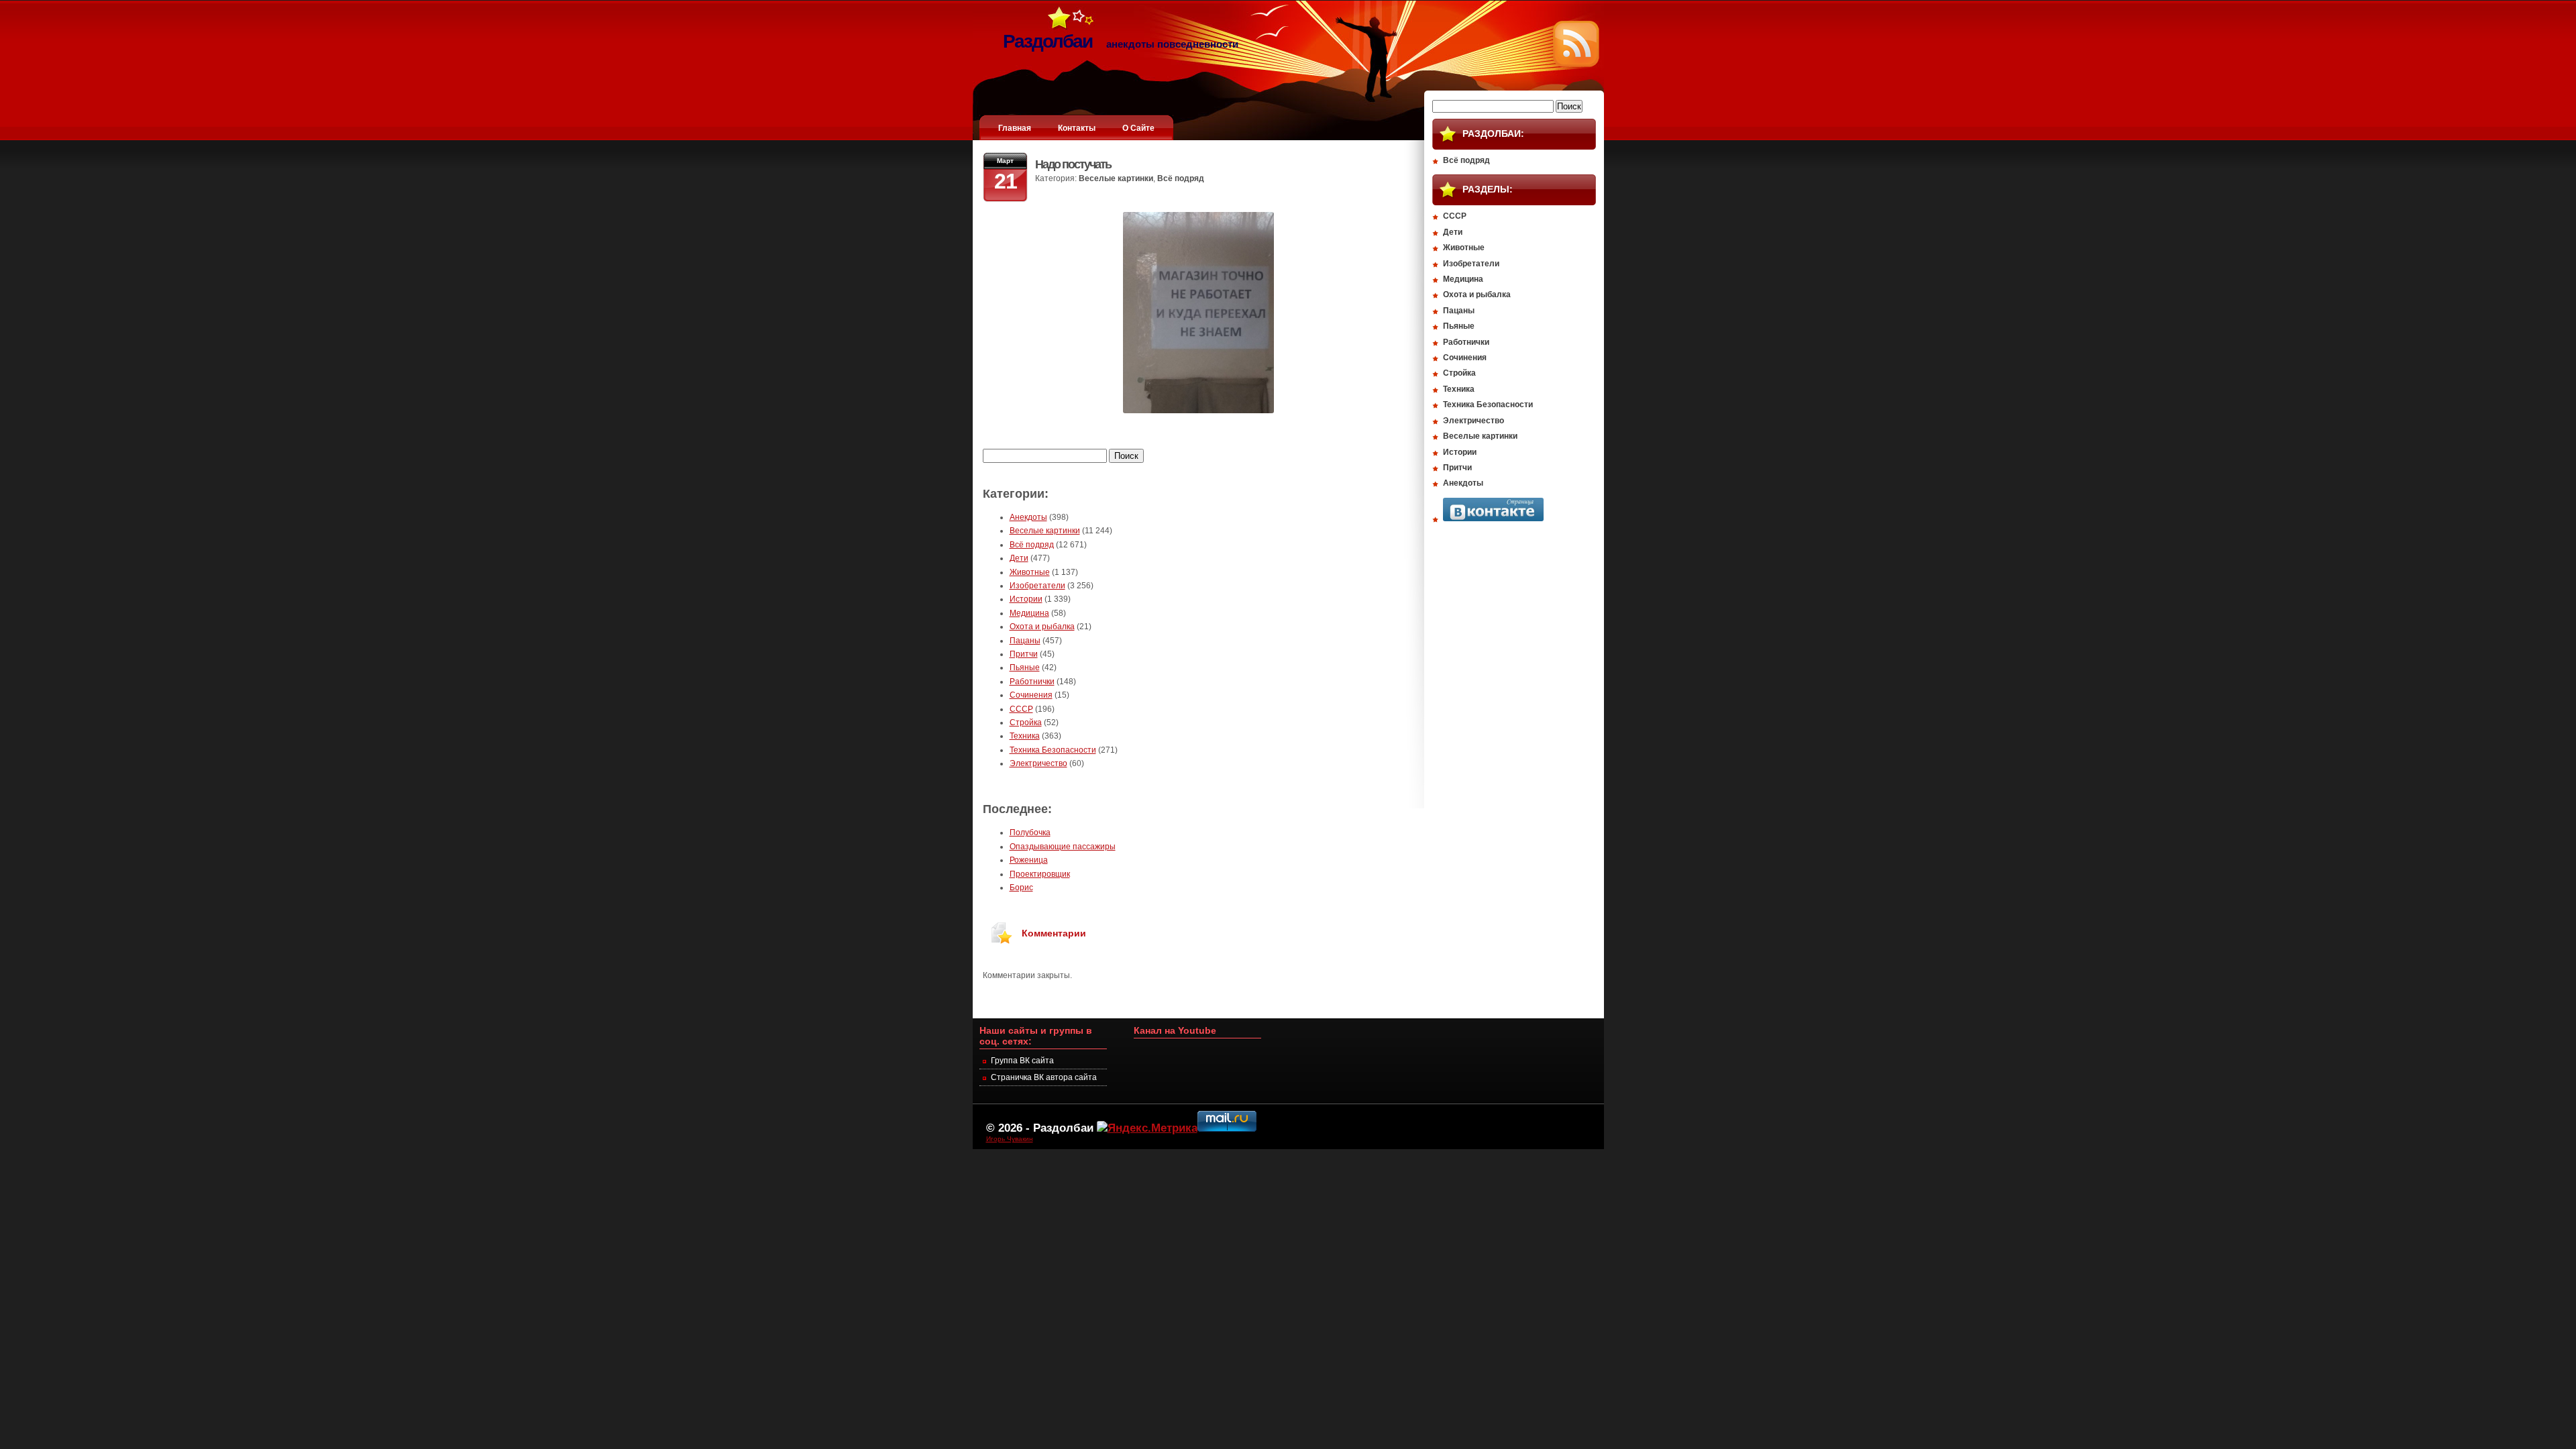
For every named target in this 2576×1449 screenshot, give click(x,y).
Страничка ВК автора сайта (1044, 1077)
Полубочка (1030, 833)
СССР (1021, 709)
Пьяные (1025, 667)
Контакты (1077, 128)
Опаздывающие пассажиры (1063, 847)
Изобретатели (1037, 586)
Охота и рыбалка (1042, 627)
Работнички (1032, 682)
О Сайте (1138, 128)
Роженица (1029, 860)
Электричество (1038, 763)
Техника (1025, 736)
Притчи (1024, 654)
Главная (1015, 128)
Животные (1030, 572)
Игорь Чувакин (1010, 1139)
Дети (1019, 558)
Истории (1026, 599)
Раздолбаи (1063, 1128)
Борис (1021, 888)
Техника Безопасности (1053, 750)
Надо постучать (1073, 164)
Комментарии (1054, 933)
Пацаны (1025, 641)
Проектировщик (1040, 874)
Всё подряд (1181, 178)
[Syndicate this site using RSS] (1576, 64)
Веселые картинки (1116, 178)
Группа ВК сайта (1022, 1061)
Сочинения (1031, 695)
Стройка (1026, 722)
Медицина (1029, 613)
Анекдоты (1028, 517)
